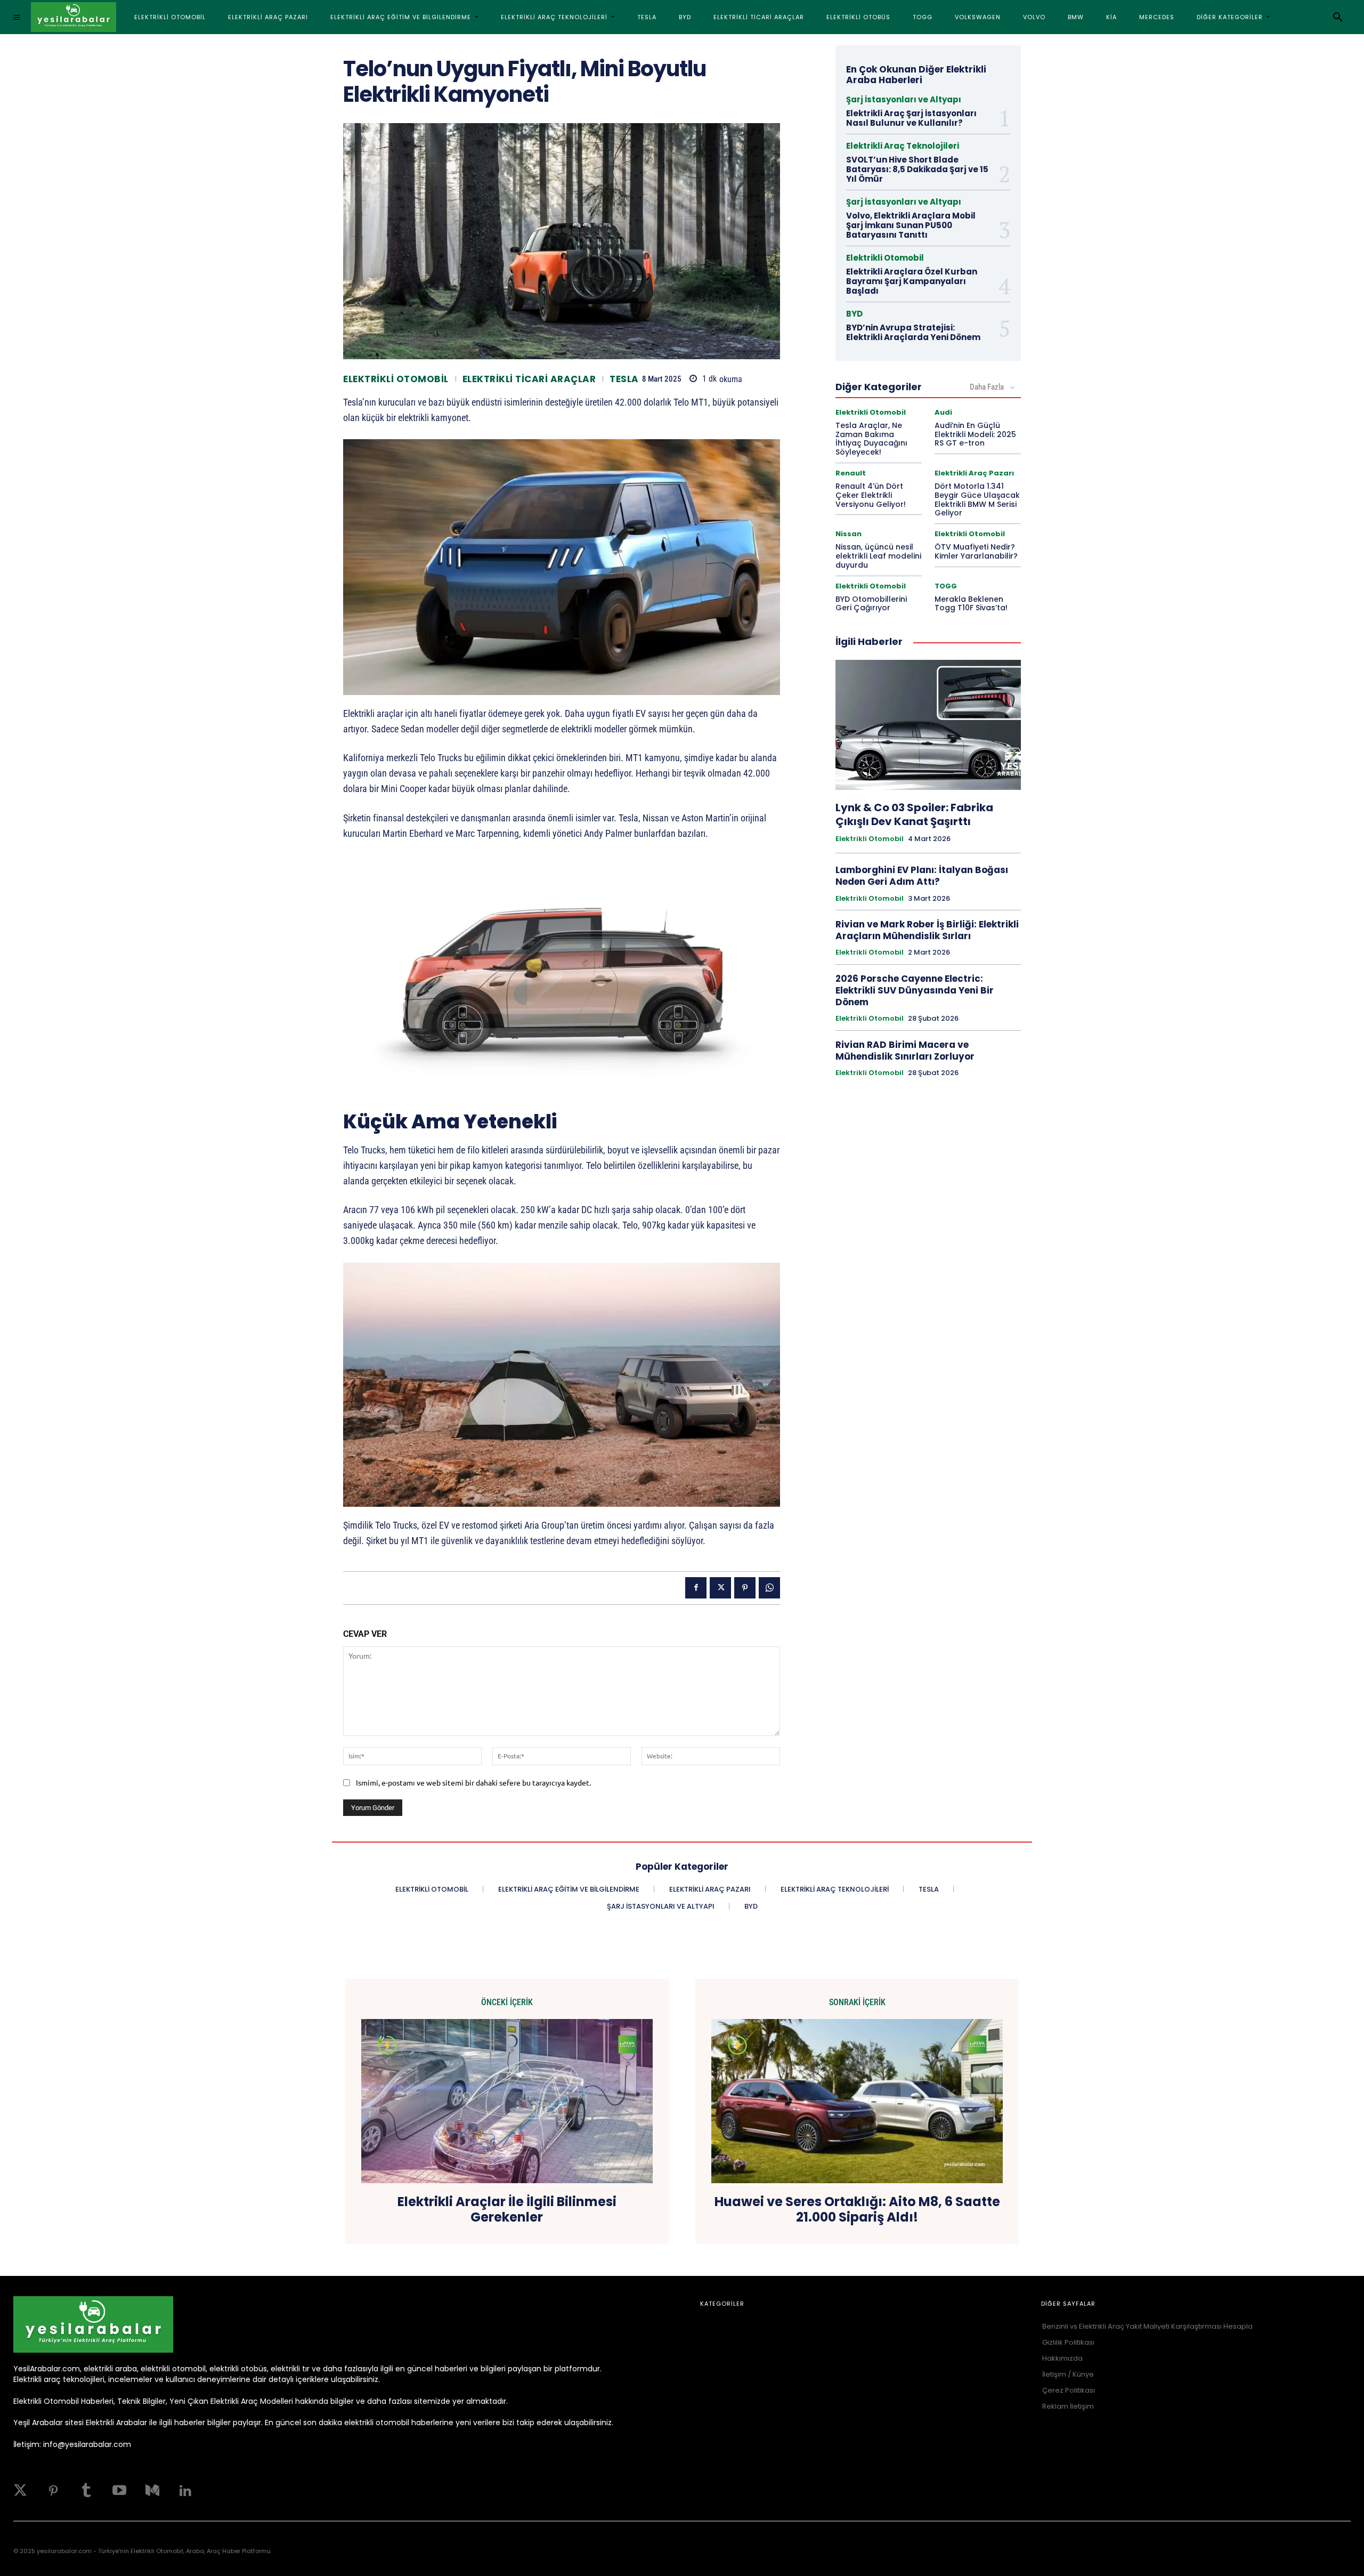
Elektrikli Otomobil (396, 379)
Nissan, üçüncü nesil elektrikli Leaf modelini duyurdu (878, 556)
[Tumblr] (86, 2491)
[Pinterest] (745, 1588)
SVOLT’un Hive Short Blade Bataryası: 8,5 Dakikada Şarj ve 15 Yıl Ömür (917, 169)
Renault (851, 473)
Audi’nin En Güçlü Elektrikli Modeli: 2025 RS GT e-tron (975, 434)
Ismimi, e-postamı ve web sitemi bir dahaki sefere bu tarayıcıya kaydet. (473, 1782)
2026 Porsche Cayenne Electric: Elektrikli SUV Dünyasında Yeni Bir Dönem (915, 990)
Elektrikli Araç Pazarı (974, 473)
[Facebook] (696, 1588)
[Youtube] (119, 2491)
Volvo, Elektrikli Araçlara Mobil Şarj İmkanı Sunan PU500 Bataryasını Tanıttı (911, 225)
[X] (720, 1588)
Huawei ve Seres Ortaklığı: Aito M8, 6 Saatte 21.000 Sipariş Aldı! (857, 2210)
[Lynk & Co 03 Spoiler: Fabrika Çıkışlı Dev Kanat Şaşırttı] (928, 725)
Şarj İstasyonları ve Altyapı (904, 99)
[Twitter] (20, 2491)
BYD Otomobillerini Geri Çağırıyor (871, 604)
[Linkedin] (185, 2491)
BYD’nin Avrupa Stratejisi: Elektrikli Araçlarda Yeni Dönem (913, 332)
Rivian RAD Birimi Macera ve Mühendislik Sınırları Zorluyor (905, 1051)
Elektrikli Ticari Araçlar (529, 379)
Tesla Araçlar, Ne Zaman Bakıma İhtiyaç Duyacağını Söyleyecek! (871, 439)
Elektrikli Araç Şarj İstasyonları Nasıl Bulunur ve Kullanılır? (911, 118)
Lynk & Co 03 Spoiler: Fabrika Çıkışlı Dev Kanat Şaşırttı (914, 814)
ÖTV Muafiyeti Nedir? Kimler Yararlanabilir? (976, 551)
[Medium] (152, 2491)
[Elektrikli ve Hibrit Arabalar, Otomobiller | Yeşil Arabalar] (74, 17)
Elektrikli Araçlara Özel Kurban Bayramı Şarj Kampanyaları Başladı (912, 281)
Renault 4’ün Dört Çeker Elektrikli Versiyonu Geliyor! (871, 495)
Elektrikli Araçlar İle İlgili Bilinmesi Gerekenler (507, 2210)
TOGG (946, 586)
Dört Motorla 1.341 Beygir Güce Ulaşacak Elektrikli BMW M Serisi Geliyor (977, 499)
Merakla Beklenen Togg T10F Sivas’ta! (971, 604)
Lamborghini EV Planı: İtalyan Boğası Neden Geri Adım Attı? (922, 876)
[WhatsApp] (769, 1588)
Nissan (849, 534)
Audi (943, 412)
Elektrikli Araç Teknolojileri (903, 146)
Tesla (624, 379)
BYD (854, 314)
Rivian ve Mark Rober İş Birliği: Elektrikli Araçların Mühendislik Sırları (927, 930)
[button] (1338, 17)
